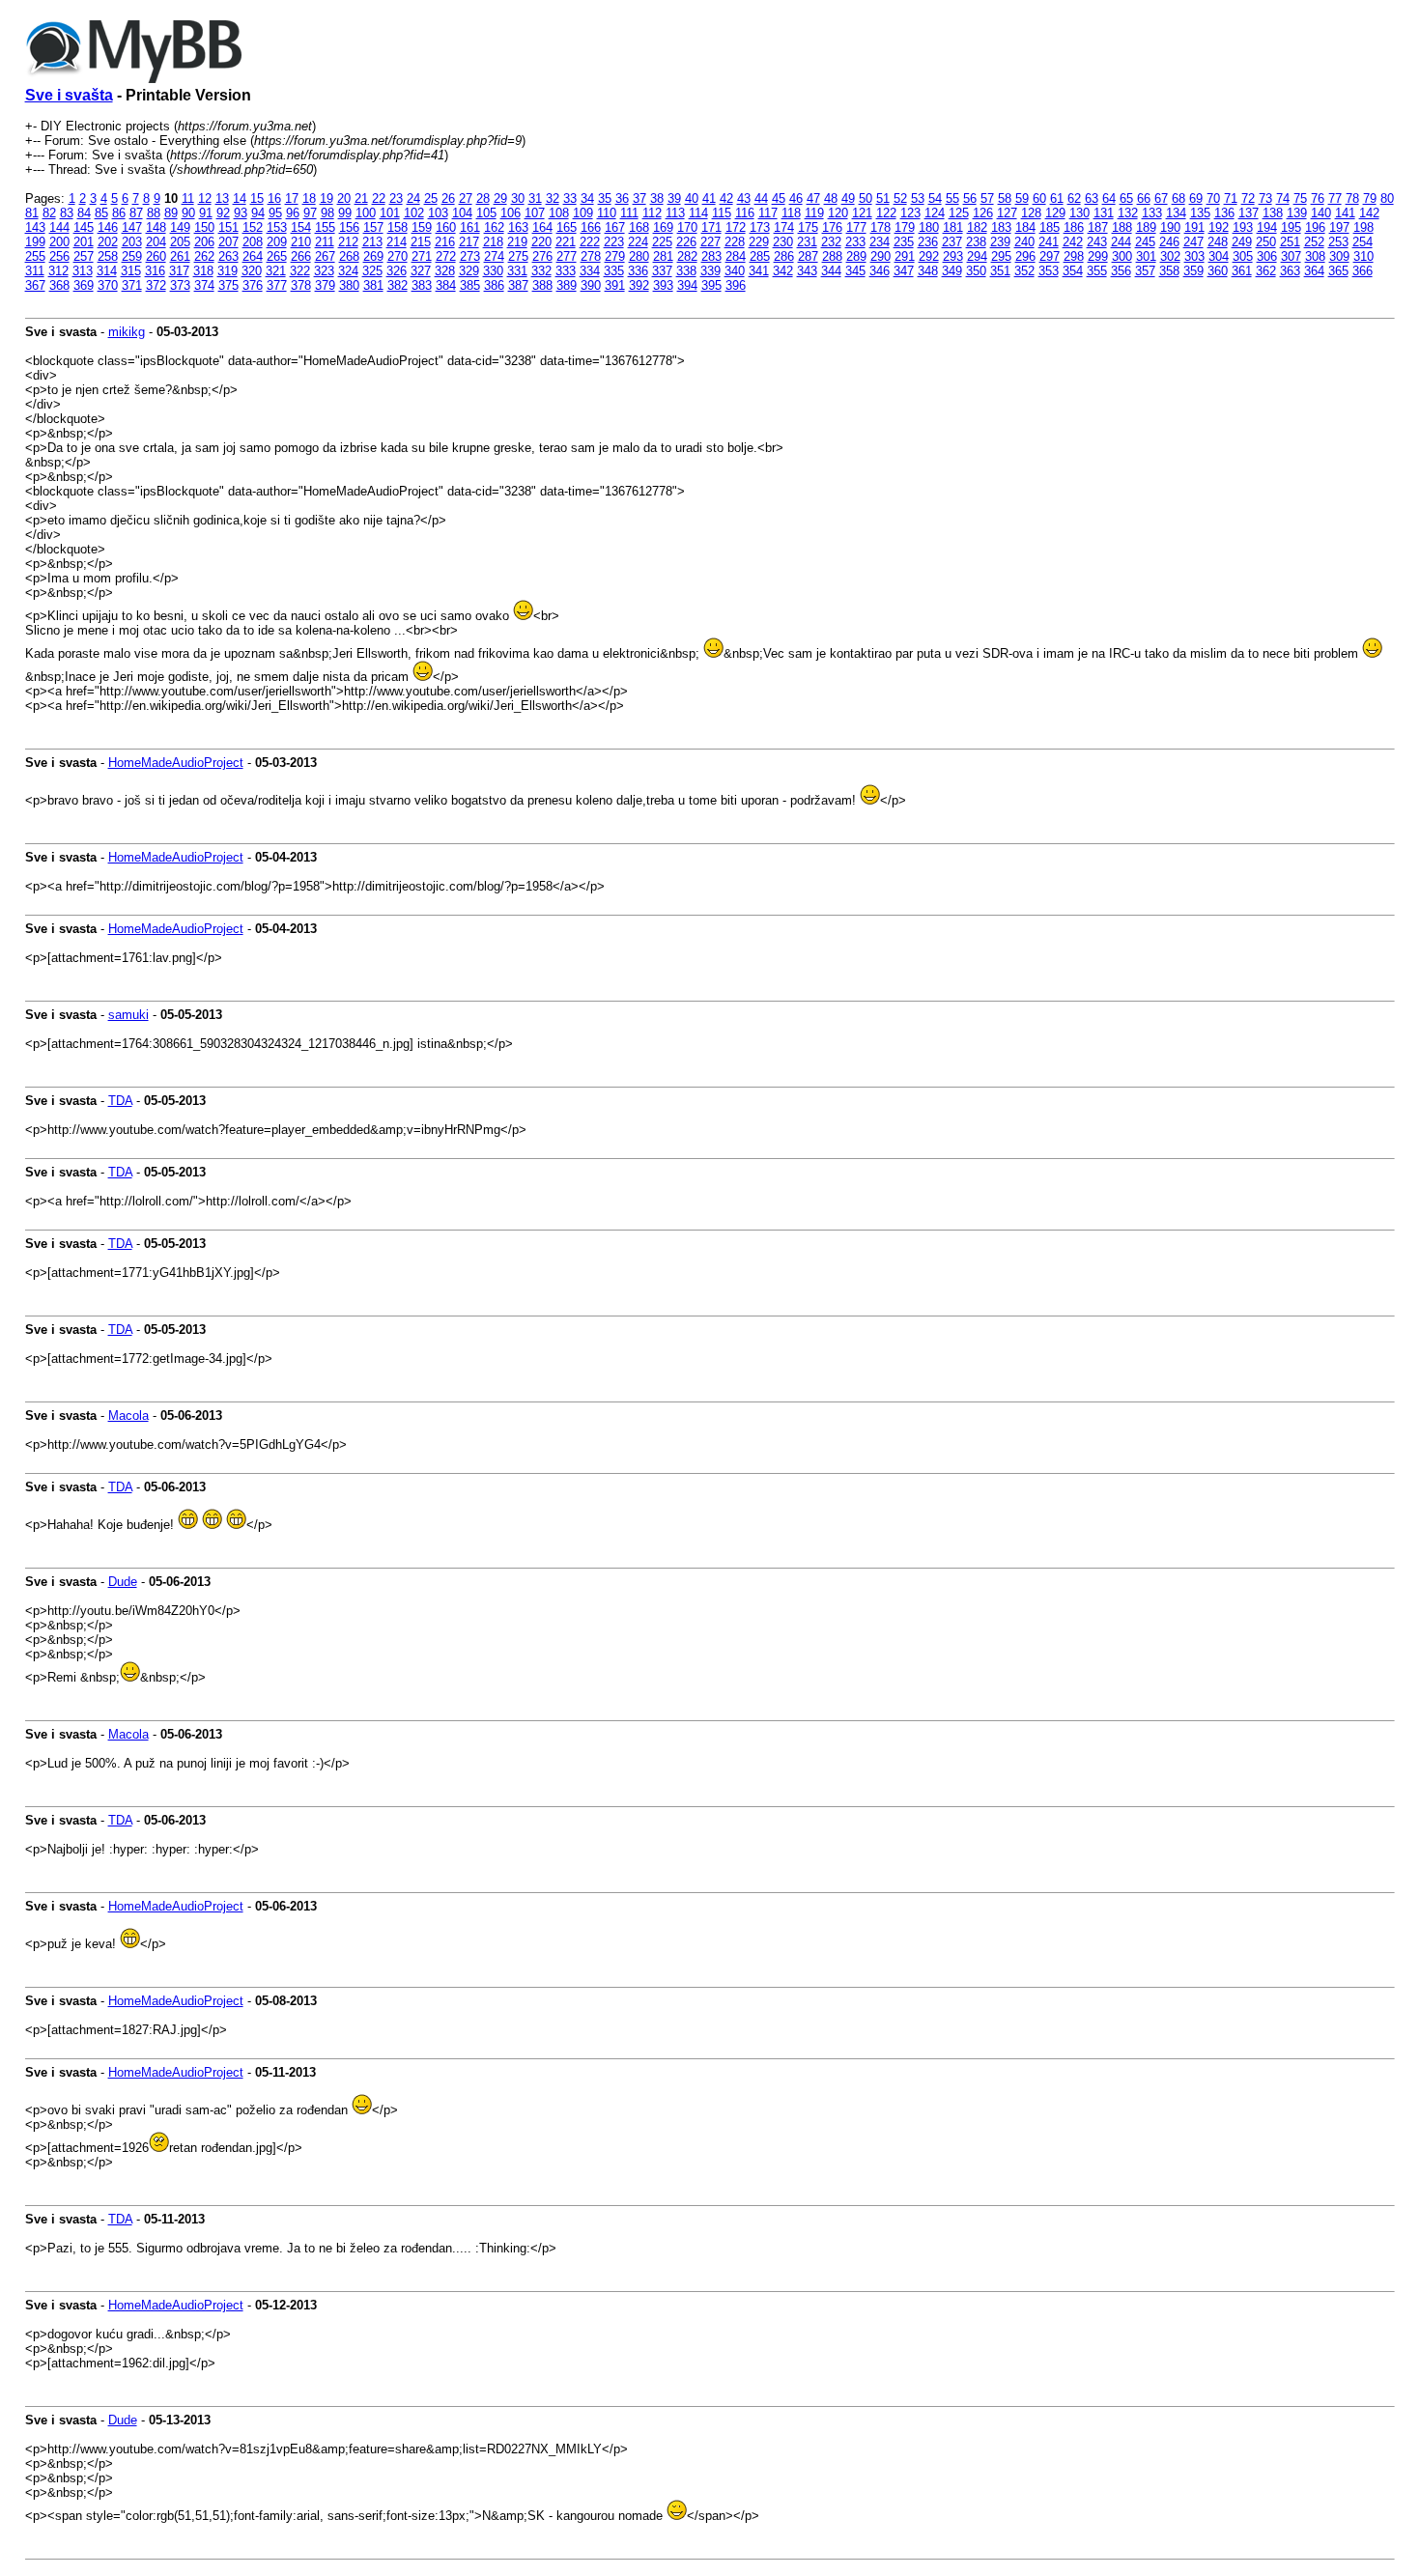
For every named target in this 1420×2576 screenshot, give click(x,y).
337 (662, 271)
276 (542, 256)
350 (976, 271)
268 (349, 256)
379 (325, 285)
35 (605, 198)
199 (35, 242)
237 (952, 242)
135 (1200, 213)
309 (1339, 256)
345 (855, 271)
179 (905, 227)
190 (1170, 227)
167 (615, 227)
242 (1073, 242)
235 (904, 242)
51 (883, 198)
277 (567, 256)
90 (188, 213)
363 (1290, 271)
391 (615, 285)
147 (132, 227)
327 (421, 271)
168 (639, 227)
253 (1338, 242)
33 (570, 198)
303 (1194, 256)
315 (131, 271)
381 (373, 285)
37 (639, 198)
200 (59, 242)
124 (935, 213)
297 (1050, 256)
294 (977, 256)
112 (652, 213)
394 (687, 285)
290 (880, 256)
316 (155, 271)
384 (446, 285)
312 (58, 271)
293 (953, 256)
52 (900, 198)
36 (622, 198)
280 (639, 256)
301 (1146, 256)
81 (32, 213)
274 (494, 256)
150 (204, 227)
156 (349, 227)
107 (535, 213)
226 (686, 242)
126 (983, 213)
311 (35, 271)
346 (880, 271)
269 (373, 256)
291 (905, 256)
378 (301, 285)
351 (1000, 271)
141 (1345, 213)
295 (1001, 256)
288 (832, 256)
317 (179, 271)
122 (886, 213)
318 (203, 271)
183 (1001, 227)
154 (301, 227)
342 (783, 271)
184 (1025, 227)
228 (735, 242)
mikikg (127, 332)
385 (470, 285)
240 (1024, 242)
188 (1122, 227)
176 (832, 227)
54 (935, 198)
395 (711, 285)
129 (1055, 213)
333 (566, 271)
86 (119, 213)
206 (204, 242)
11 (188, 198)
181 (953, 227)
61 (1057, 198)
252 (1314, 242)
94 (258, 213)
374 (204, 285)
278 (591, 256)
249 (1242, 242)
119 (814, 213)
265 (277, 256)
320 (252, 271)
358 (1169, 271)
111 (629, 213)
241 (1049, 242)
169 (663, 227)
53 (918, 198)
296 (1025, 256)
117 (768, 213)
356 (1121, 271)
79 (1370, 198)
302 (1170, 256)
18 (309, 198)
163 (518, 227)
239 (1000, 242)
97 (310, 213)
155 (325, 227)
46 (796, 198)
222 (590, 242)
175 (808, 227)
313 (83, 271)
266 (301, 256)
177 (856, 227)
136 (1224, 213)
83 (67, 213)
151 (228, 227)
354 (1073, 271)
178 (880, 227)
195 (1291, 227)
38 (657, 198)
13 (222, 198)
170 (687, 227)
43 (744, 198)
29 (500, 198)
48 (831, 198)
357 (1145, 271)
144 (59, 227)
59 (1022, 198)
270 (398, 256)
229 (759, 242)
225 (662, 242)
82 (49, 213)
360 (1218, 271)
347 (904, 271)
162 (494, 227)
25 (431, 198)
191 (1194, 227)
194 (1267, 227)
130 (1079, 213)
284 (736, 256)
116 (745, 213)
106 (511, 213)
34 (587, 198)
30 (518, 198)
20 (344, 198)
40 (692, 198)
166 (591, 227)
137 (1249, 213)
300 (1122, 256)
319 (227, 271)
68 (1179, 198)
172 (736, 227)
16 (274, 198)
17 (292, 198)
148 (156, 227)
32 (553, 198)
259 (132, 256)
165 (567, 227)
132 (1128, 213)
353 (1049, 271)
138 (1273, 213)
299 (1098, 256)
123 (910, 213)
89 (171, 213)
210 (301, 242)
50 (866, 198)
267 (325, 256)
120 (838, 213)
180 (929, 227)
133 (1152, 213)
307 (1291, 256)
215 (421, 242)
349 (952, 271)
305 (1243, 256)
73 (1265, 198)
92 (223, 213)
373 (180, 285)
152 (253, 227)
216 (445, 242)
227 (710, 242)
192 (1219, 227)
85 (101, 213)
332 (541, 271)
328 (445, 271)
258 (108, 256)
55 (952, 198)
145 (84, 227)
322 (300, 271)
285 (760, 256)
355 (1097, 271)
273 (470, 256)
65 (1126, 198)
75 (1300, 198)
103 (438, 213)
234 (880, 242)
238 (976, 242)
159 (422, 227)
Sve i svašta (69, 95)
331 (517, 271)
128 (1031, 213)
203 (132, 242)
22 (379, 198)
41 (709, 198)
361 (1242, 271)
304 (1219, 256)
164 (542, 227)
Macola (128, 1415)
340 (735, 271)
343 (807, 271)
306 (1267, 256)
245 (1145, 242)
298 (1074, 256)
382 (398, 285)
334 (590, 271)
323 (324, 271)
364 (1314, 271)
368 (59, 285)
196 (1315, 227)
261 (180, 256)
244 (1121, 242)
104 (462, 213)
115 (722, 213)
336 (638, 271)
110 (607, 213)
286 (784, 256)
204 (156, 242)
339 (710, 271)
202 (108, 242)
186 (1074, 227)
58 (1005, 198)
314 (107, 271)
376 (253, 285)
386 (494, 285)
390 (591, 285)
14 (240, 198)
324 (348, 271)
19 (327, 198)
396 (736, 285)
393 (663, 285)
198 (1363, 227)
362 (1266, 271)
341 (759, 271)
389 (567, 285)
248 (1218, 242)
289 (856, 256)
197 (1339, 227)
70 (1213, 198)
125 (959, 213)
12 (205, 198)
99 (345, 213)
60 (1039, 198)
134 (1176, 213)
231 (807, 242)
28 (483, 198)
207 (228, 242)
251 (1290, 242)
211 (325, 242)
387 (518, 285)
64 (1109, 198)
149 (180, 227)
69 (1196, 198)
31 (535, 198)
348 (928, 271)
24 (413, 198)
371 (132, 285)
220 (541, 242)
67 (1161, 198)
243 (1097, 242)
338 (686, 271)
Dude (123, 1582)
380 (349, 285)
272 (446, 256)
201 (84, 242)
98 (327, 213)
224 (638, 242)
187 (1098, 227)
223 (614, 242)
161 (470, 227)
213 (372, 242)
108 (559, 213)
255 (35, 256)
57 (987, 198)
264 (253, 256)
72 (1248, 198)
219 (517, 242)
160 (446, 227)
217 (469, 242)
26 (448, 198)
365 (1338, 271)
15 (257, 198)
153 (277, 227)
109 (583, 213)
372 (156, 285)
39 (674, 198)
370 (108, 285)
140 (1321, 213)
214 (397, 242)
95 (275, 213)
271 (422, 256)
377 (277, 285)
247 (1193, 242)
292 (929, 256)
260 (156, 256)
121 (862, 213)
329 (469, 271)
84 (84, 213)
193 (1243, 227)
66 (1144, 198)
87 (136, 213)
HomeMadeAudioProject (176, 763)
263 (228, 256)
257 (84, 256)
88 (154, 213)
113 (675, 213)
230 (783, 242)
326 (397, 271)
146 (108, 227)
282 (687, 256)
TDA (120, 1101)
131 (1104, 213)
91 (206, 213)
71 (1231, 198)
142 (1369, 213)
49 (848, 198)
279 (615, 256)
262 (204, 256)
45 (779, 198)
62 (1074, 198)
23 (396, 198)
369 (84, 285)
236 (928, 242)
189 (1146, 227)
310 (1363, 256)
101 (390, 213)
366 (1363, 271)
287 (808, 256)
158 (398, 227)
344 (831, 271)
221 (566, 242)
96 (293, 213)
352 (1024, 271)
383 (422, 285)
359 (1193, 271)
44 (761, 198)
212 (348, 242)
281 (663, 256)
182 (977, 227)
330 (493, 271)
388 (542, 285)
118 (791, 213)
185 (1050, 227)
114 (698, 213)
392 (639, 285)
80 (1387, 198)
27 (466, 198)
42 (726, 198)
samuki (128, 1015)
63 (1092, 198)
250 (1266, 242)
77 (1335, 198)
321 (276, 271)
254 (1363, 242)
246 (1169, 242)
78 (1352, 198)
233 (855, 242)
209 (277, 242)
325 (372, 271)
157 (373, 227)
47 (813, 198)
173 (760, 227)
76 (1318, 198)
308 (1315, 256)
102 (414, 213)
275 (518, 256)
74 (1283, 198)
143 (35, 227)
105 (486, 213)
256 (59, 256)
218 (493, 242)
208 (253, 242)
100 (366, 213)
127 (1007, 213)
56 (970, 198)
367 (35, 285)
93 (241, 213)
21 (361, 198)
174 (784, 227)
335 (614, 271)
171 (711, 227)
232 (831, 242)
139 (1297, 213)
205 (180, 242)
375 (228, 285)
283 (711, 256)
